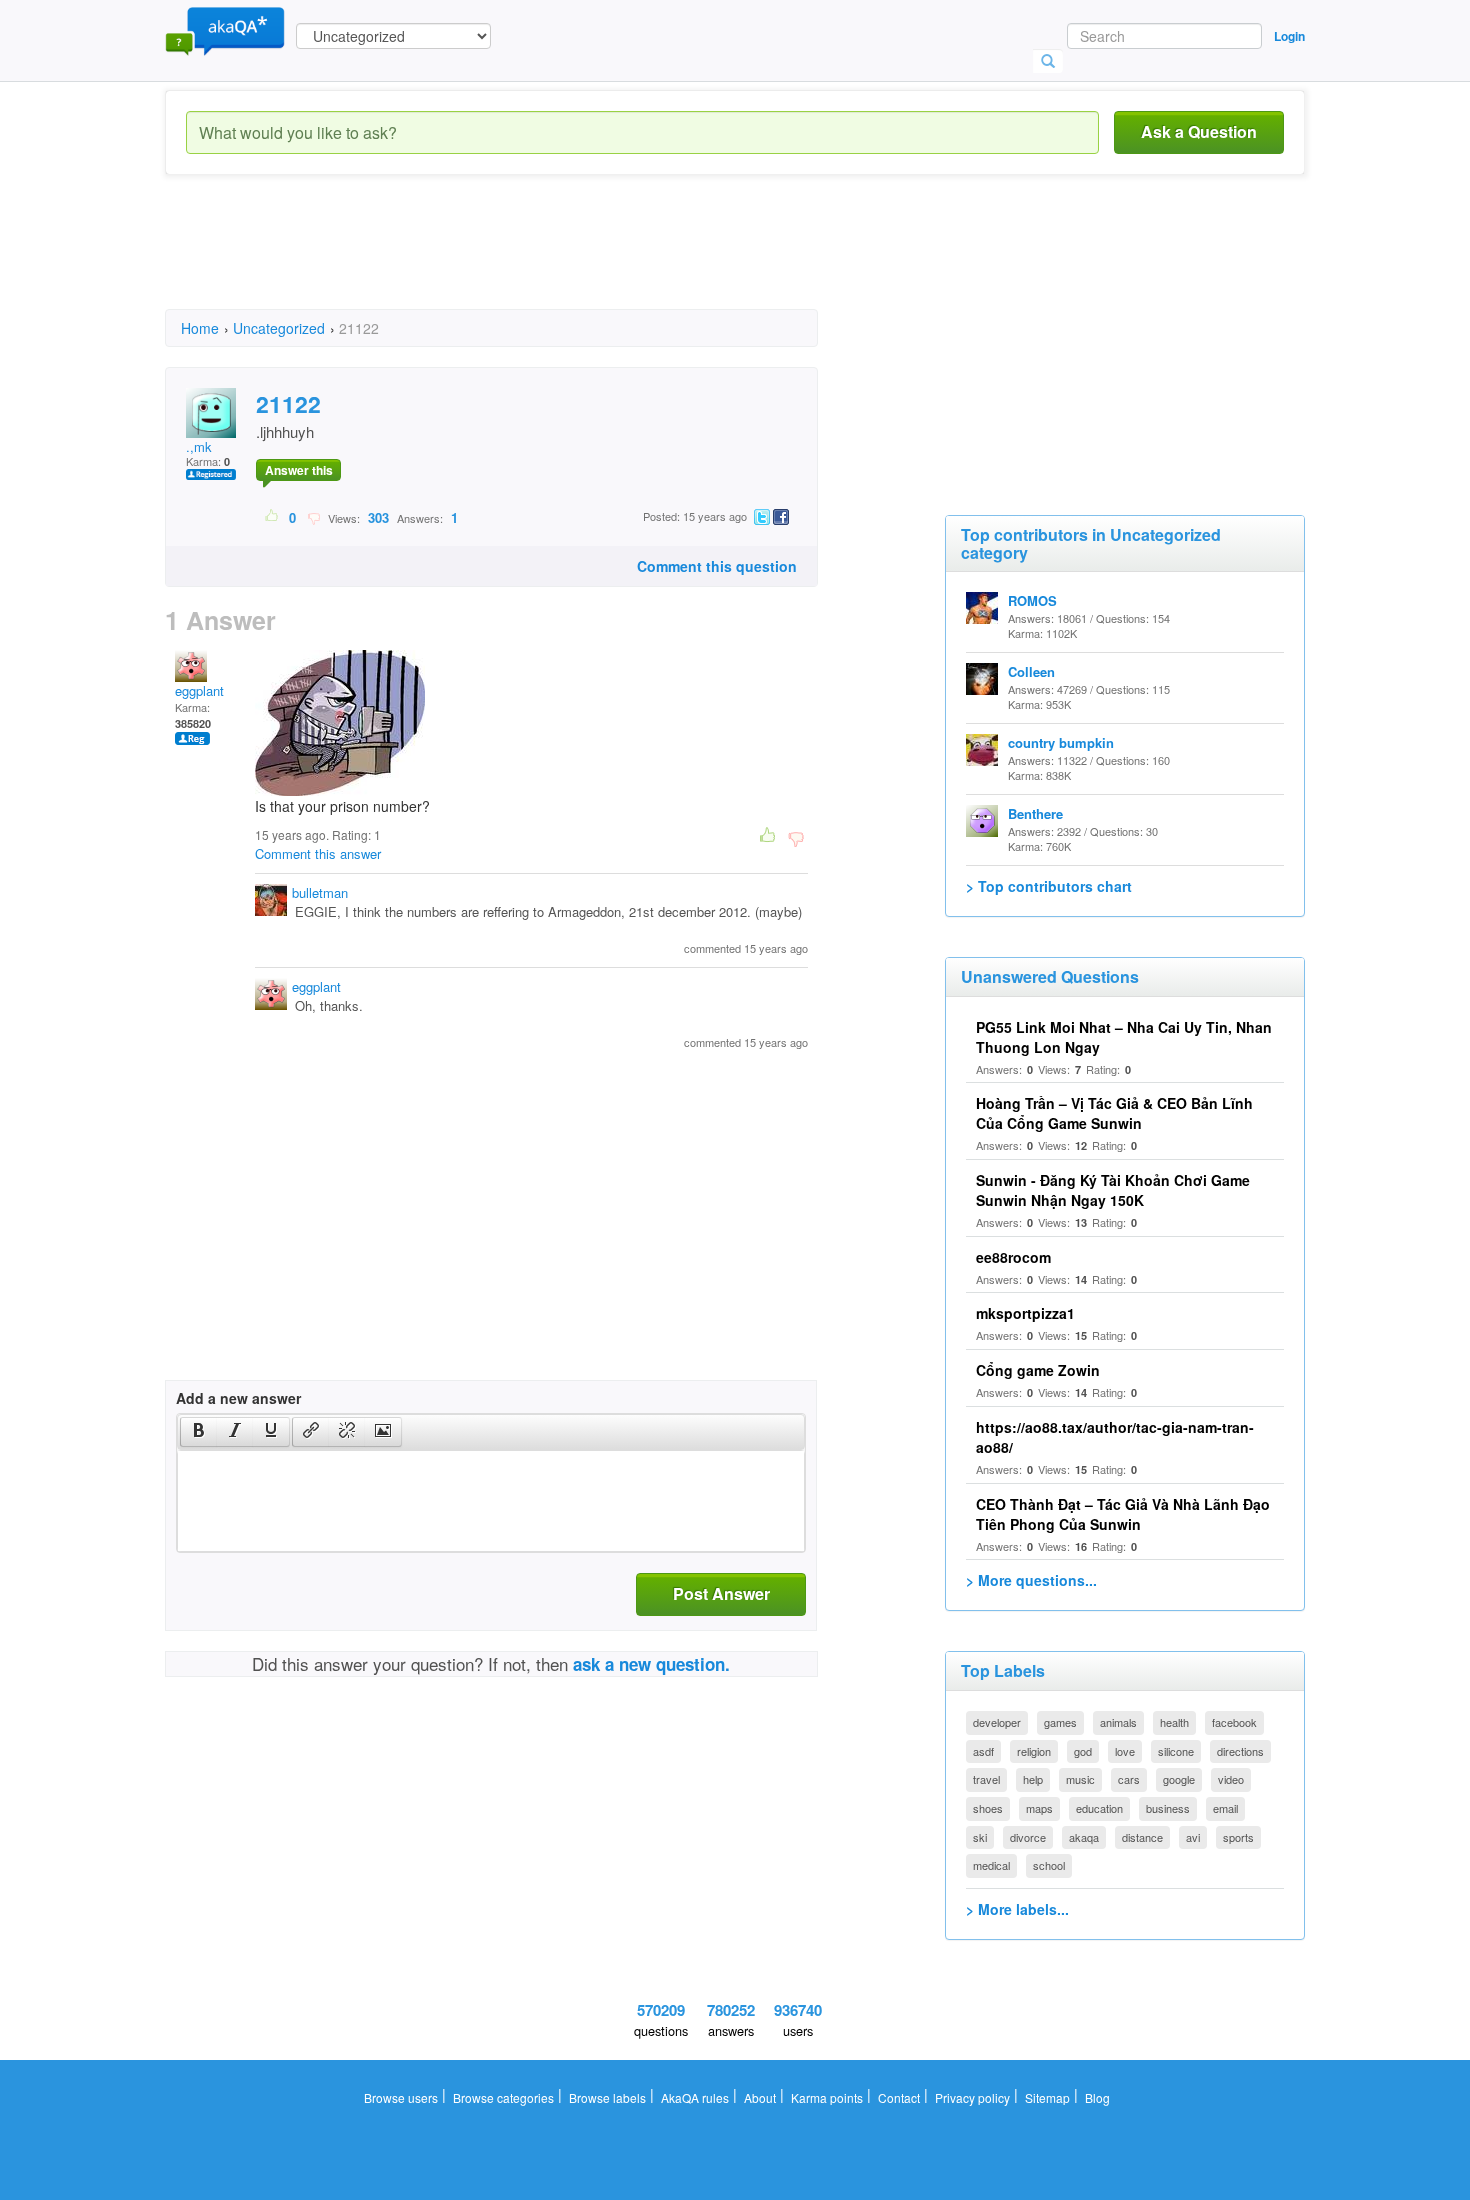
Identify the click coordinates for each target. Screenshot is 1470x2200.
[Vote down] (313, 517)
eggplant (199, 690)
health (1174, 1722)
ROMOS (1032, 600)
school (1049, 1865)
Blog (1097, 2097)
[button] (198, 1432)
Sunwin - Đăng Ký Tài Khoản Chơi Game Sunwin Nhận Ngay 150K (1113, 1190)
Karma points (827, 2097)
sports (1238, 1837)
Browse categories (503, 2097)
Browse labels (607, 2097)
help (1033, 1779)
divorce (1028, 1837)
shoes (988, 1808)
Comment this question (717, 566)
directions (1240, 1751)
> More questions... (1031, 1580)
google (1179, 1779)
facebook (1234, 1722)
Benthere (1035, 813)
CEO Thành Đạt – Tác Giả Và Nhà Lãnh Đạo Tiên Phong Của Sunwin (1123, 1514)
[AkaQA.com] (225, 30)
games (1060, 1722)
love (1125, 1751)
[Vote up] (272, 517)
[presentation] (199, 1432)
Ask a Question (1199, 131)
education (1099, 1808)
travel (986, 1779)
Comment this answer (318, 853)
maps (1039, 1808)
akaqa (1084, 1837)
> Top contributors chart (1049, 886)
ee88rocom (1013, 1257)
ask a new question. (651, 1664)
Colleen (1031, 671)
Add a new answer (238, 1398)
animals (1118, 1722)
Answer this (299, 470)
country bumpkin (1061, 742)
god (1083, 1751)
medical (991, 1865)
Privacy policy (972, 2097)
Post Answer (721, 1593)
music (1080, 1779)
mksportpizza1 (1025, 1313)
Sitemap (1047, 2097)
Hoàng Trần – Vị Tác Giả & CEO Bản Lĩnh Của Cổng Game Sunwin (1114, 1113)
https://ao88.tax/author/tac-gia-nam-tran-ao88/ (1115, 1437)
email (1225, 1808)
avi (1193, 1837)
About (760, 2097)
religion (1034, 1751)
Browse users (401, 2097)
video (1231, 1779)
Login (1289, 36)
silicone (1176, 1751)
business (1168, 1808)
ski (980, 1837)
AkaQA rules (695, 2097)
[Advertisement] (529, 260)
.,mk (199, 446)
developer (997, 1722)
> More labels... (1017, 1909)
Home (200, 328)
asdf (983, 1751)
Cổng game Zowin (1038, 1370)
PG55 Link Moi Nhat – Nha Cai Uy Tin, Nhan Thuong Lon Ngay (1124, 1037)
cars (1129, 1779)
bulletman (320, 892)
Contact (899, 2097)
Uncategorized (279, 328)
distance (1142, 1837)
